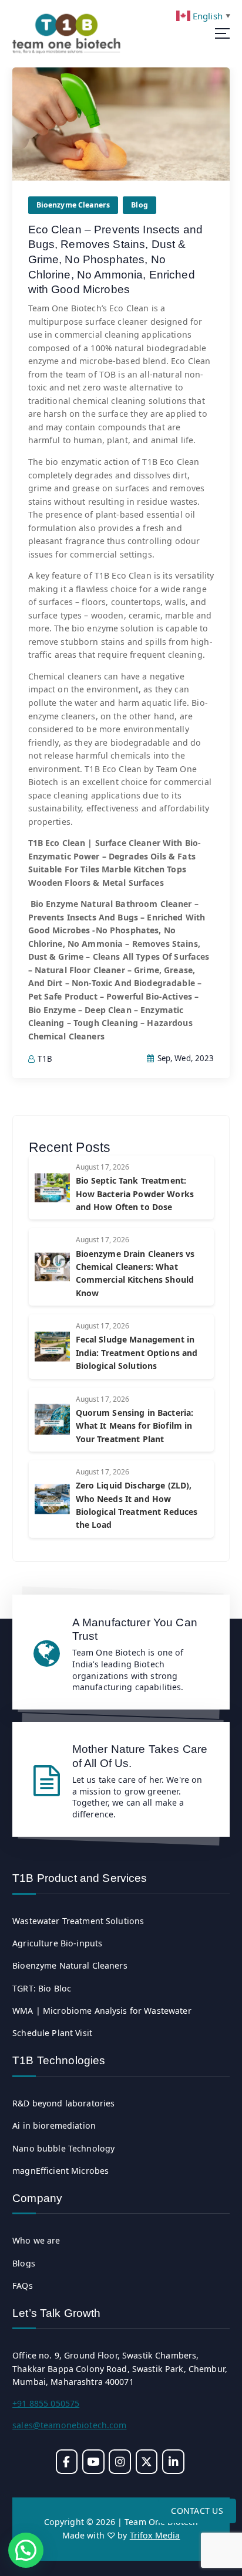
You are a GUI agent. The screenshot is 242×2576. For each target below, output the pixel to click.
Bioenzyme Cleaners (73, 205)
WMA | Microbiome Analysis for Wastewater (102, 2011)
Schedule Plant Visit (52, 2033)
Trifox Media (155, 2535)
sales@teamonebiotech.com (69, 2425)
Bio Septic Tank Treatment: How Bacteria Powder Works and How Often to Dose (135, 1194)
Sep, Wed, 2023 (184, 1058)
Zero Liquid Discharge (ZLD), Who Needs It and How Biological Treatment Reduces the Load (137, 1505)
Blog (140, 205)
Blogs (24, 2263)
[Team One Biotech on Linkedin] (173, 2461)
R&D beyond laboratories (63, 2103)
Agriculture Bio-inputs (57, 1943)
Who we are (36, 2240)
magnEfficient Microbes (60, 2171)
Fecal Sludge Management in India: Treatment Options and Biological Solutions (137, 1352)
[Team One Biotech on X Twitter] (147, 2461)
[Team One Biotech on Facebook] (67, 2461)
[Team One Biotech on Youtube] (93, 2461)
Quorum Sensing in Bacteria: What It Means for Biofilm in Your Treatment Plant (135, 1426)
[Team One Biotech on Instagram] (120, 2461)
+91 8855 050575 (46, 2403)
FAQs (23, 2286)
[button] (26, 2550)
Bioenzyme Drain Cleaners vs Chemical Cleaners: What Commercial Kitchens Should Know (135, 1273)
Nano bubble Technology (63, 2148)
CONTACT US (197, 2511)
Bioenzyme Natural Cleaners (70, 1965)
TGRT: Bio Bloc (42, 1988)
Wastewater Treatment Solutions (78, 1921)
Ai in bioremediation (54, 2125)
